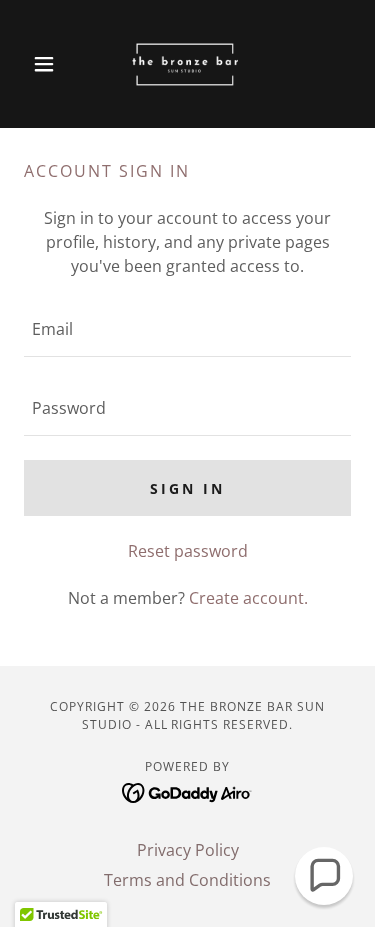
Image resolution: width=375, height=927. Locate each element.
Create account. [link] (248, 598)
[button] (48, 64)
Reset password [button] (188, 551)
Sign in (187, 488)
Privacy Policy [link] (188, 850)
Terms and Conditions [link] (187, 880)
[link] (187, 64)
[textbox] (187, 329)
